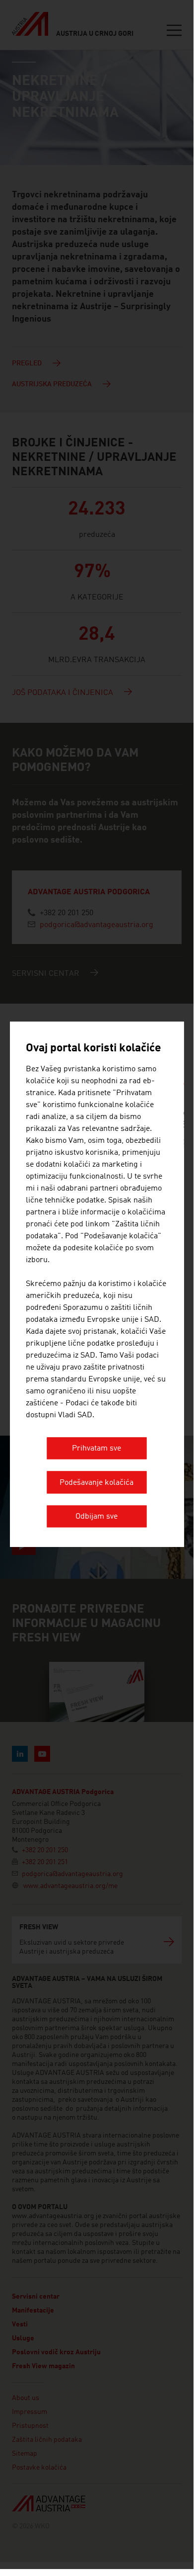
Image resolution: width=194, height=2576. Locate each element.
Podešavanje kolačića (97, 1483)
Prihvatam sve (97, 1449)
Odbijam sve (97, 1517)
